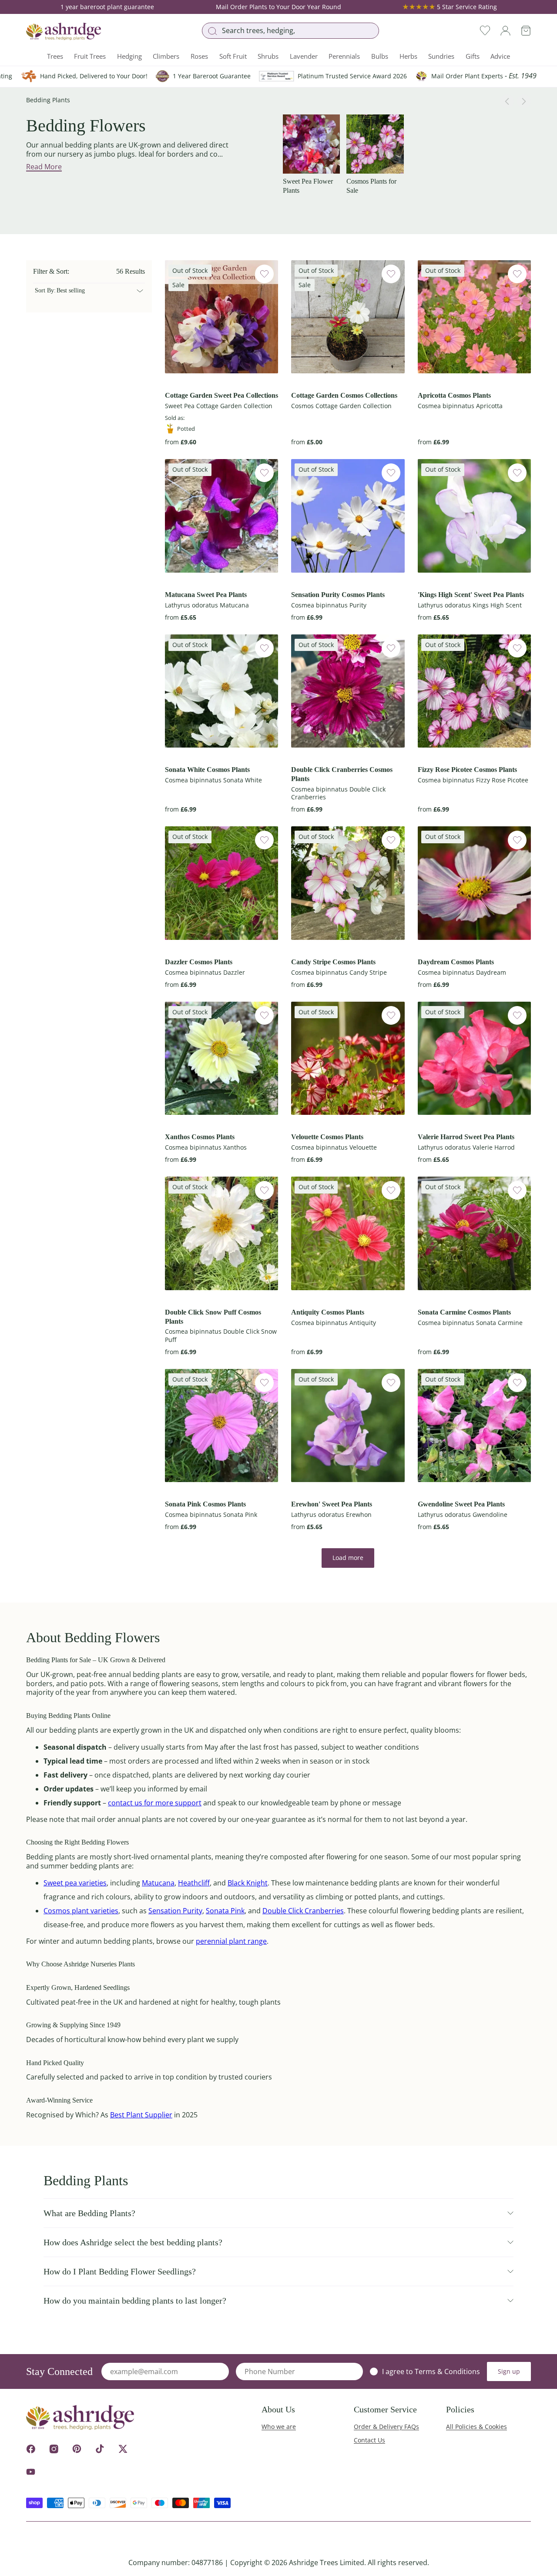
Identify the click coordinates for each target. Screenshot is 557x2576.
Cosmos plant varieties (81, 1911)
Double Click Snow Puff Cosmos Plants (213, 1317)
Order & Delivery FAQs (386, 2427)
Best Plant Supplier (141, 2115)
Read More (44, 167)
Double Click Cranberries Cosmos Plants (342, 774)
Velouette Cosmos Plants (327, 1137)
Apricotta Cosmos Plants (454, 395)
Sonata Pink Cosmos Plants (205, 1504)
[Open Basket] (526, 31)
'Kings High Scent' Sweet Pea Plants (471, 595)
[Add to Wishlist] (264, 274)
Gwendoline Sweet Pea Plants (461, 1504)
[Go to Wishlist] (485, 31)
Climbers (166, 56)
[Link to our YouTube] (31, 2472)
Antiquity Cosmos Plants (328, 1312)
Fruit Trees (90, 56)
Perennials (344, 56)
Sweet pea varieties (75, 1883)
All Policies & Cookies (476, 2427)
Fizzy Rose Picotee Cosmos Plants (467, 770)
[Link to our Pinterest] (77, 2449)
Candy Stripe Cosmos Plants (333, 962)
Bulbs (380, 56)
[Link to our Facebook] (31, 2449)
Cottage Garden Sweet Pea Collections (221, 395)
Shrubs (268, 56)
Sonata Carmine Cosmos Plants (464, 1312)
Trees (55, 56)
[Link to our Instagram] (54, 2449)
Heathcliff (194, 1883)
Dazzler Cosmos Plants (199, 962)
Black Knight (248, 1883)
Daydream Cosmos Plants (456, 962)
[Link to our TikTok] (100, 2449)
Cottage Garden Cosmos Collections (344, 395)
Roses (199, 56)
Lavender (304, 56)
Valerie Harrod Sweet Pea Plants (466, 1137)
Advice (500, 56)
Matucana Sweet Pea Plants (206, 595)
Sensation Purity (175, 1911)
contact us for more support (155, 1803)
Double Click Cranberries (303, 1911)
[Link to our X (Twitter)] (123, 2449)
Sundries (441, 56)
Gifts (473, 56)
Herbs (408, 56)
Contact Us (369, 2440)
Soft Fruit (233, 56)
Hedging (129, 56)
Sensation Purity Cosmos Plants (338, 595)
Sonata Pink (225, 1911)
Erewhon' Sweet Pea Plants (332, 1504)
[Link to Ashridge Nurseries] (64, 31)
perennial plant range (231, 1941)
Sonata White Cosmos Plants (207, 770)
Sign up (509, 2371)
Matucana (158, 1883)
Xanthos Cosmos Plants (200, 1137)
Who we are (279, 2427)
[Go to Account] (505, 31)
